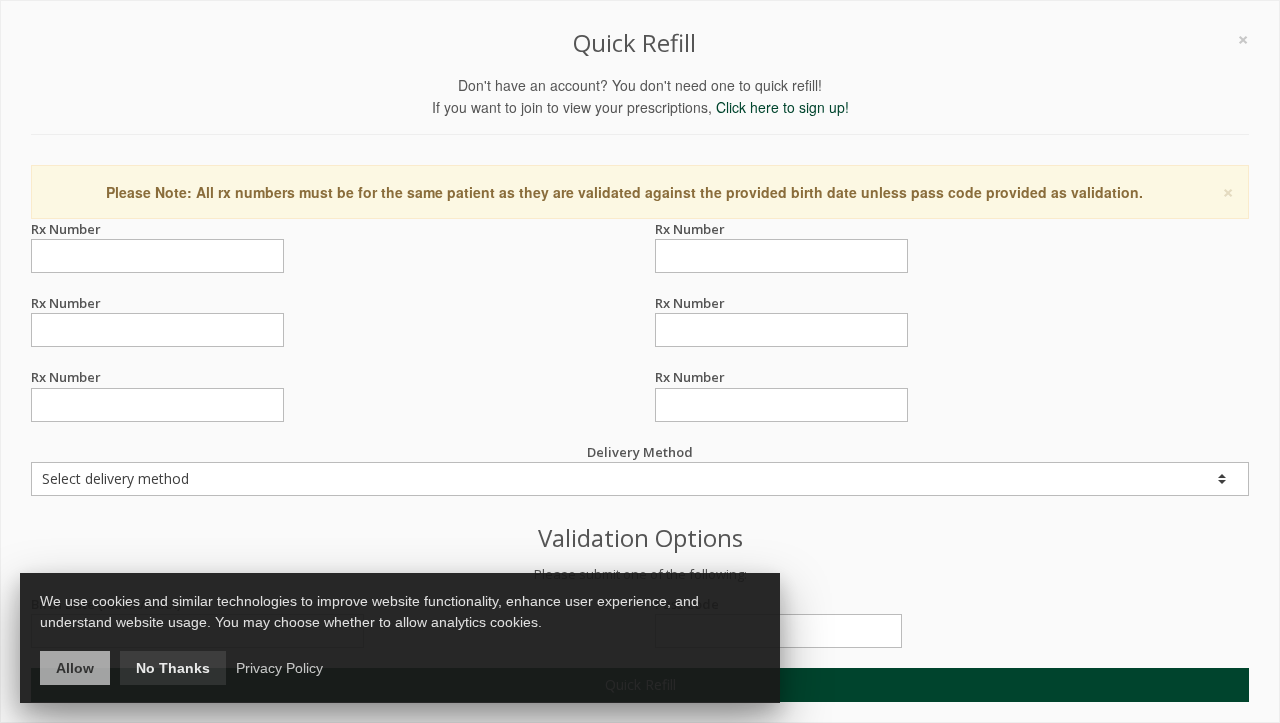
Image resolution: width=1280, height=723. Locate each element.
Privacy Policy (279, 668)
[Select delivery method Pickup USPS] (640, 479)
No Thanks (173, 668)
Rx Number (66, 229)
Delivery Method (640, 452)
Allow (75, 668)
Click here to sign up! (782, 107)
